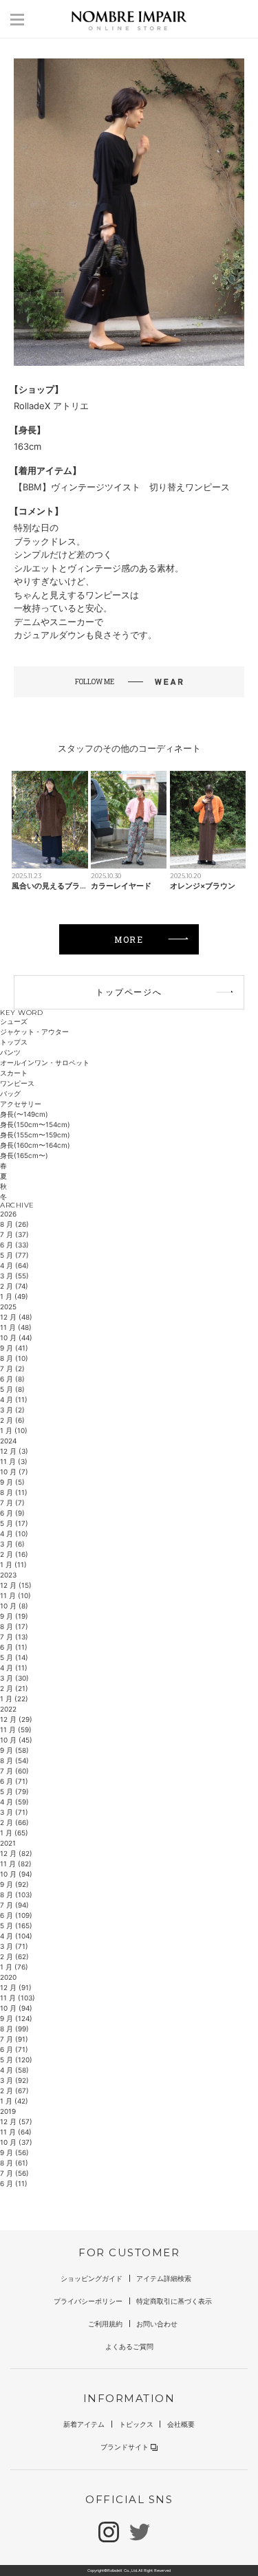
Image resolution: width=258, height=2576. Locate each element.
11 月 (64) (16, 2132)
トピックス (136, 2424)
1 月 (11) (13, 1564)
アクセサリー (21, 1104)
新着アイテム (84, 2424)
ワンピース (17, 1083)
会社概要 (181, 2424)
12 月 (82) (16, 1853)
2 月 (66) (14, 1822)
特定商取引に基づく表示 (174, 2301)
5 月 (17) (14, 1523)
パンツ (10, 1052)
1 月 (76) (14, 1967)
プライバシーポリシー (88, 2301)
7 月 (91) (14, 2039)
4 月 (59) (14, 1802)
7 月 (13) (14, 1637)
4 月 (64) (14, 1265)
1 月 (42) (14, 2101)
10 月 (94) (16, 1874)
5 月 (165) (16, 1925)
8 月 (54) (14, 1760)
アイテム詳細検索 (164, 2278)
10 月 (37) (16, 2142)
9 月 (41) (14, 1348)
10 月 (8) (14, 1606)
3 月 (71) (14, 1812)
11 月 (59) (16, 1729)
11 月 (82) (16, 1864)
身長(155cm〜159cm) (35, 1135)
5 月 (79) (14, 1791)
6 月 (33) (14, 1245)
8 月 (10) (14, 1358)
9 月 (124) (16, 2018)
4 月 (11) (14, 1399)
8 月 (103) (16, 1895)
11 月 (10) (15, 1595)
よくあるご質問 (129, 2346)
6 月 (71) (14, 1781)
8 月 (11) (14, 1492)
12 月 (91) (16, 1987)
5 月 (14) (14, 1657)
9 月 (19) (14, 1616)
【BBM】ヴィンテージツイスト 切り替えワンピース (122, 487)
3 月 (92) (14, 2080)
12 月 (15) (16, 1585)
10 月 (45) (16, 1740)
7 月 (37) (14, 1234)
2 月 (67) (14, 2091)
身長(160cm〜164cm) (35, 1145)
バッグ (10, 1093)
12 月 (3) (14, 1451)
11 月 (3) (14, 1461)
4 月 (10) (14, 1533)
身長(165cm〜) (24, 1155)
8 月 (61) (14, 2163)
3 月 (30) (14, 1678)
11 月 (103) (18, 1998)
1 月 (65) (14, 1833)
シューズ (14, 1021)
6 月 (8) (12, 1379)
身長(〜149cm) (24, 1114)
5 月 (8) (12, 1389)
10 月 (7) (14, 1472)
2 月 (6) (12, 1420)
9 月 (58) (14, 1750)
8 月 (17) (14, 1626)
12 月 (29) (16, 1719)
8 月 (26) (14, 1224)
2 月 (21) (14, 1688)
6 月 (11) (14, 1647)
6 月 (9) (12, 1513)
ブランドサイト (125, 2447)
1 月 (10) (14, 1430)
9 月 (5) (12, 1482)
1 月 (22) (14, 1699)
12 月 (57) (16, 2121)
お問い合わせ (157, 2324)
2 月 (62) (14, 1956)
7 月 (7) (12, 1503)
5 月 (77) (14, 1255)
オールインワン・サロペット (45, 1062)
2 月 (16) (14, 1554)
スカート (14, 1073)
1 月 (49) (14, 1296)
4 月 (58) (14, 2070)
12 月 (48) (16, 1317)
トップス (14, 1042)
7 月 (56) (14, 2173)
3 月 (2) (12, 1410)
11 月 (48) (16, 1327)
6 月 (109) (16, 1915)
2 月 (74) (14, 1286)
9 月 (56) (14, 2152)
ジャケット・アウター (34, 1032)
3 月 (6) (12, 1544)
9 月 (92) (14, 1884)
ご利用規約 (105, 2324)
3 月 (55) (14, 1276)
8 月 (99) (14, 2029)
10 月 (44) (16, 1338)
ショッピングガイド (92, 2278)
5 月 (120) (16, 2060)
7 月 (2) (12, 1368)
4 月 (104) (16, 1936)
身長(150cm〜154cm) (35, 1124)
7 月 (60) (14, 1771)
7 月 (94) (14, 1905)
